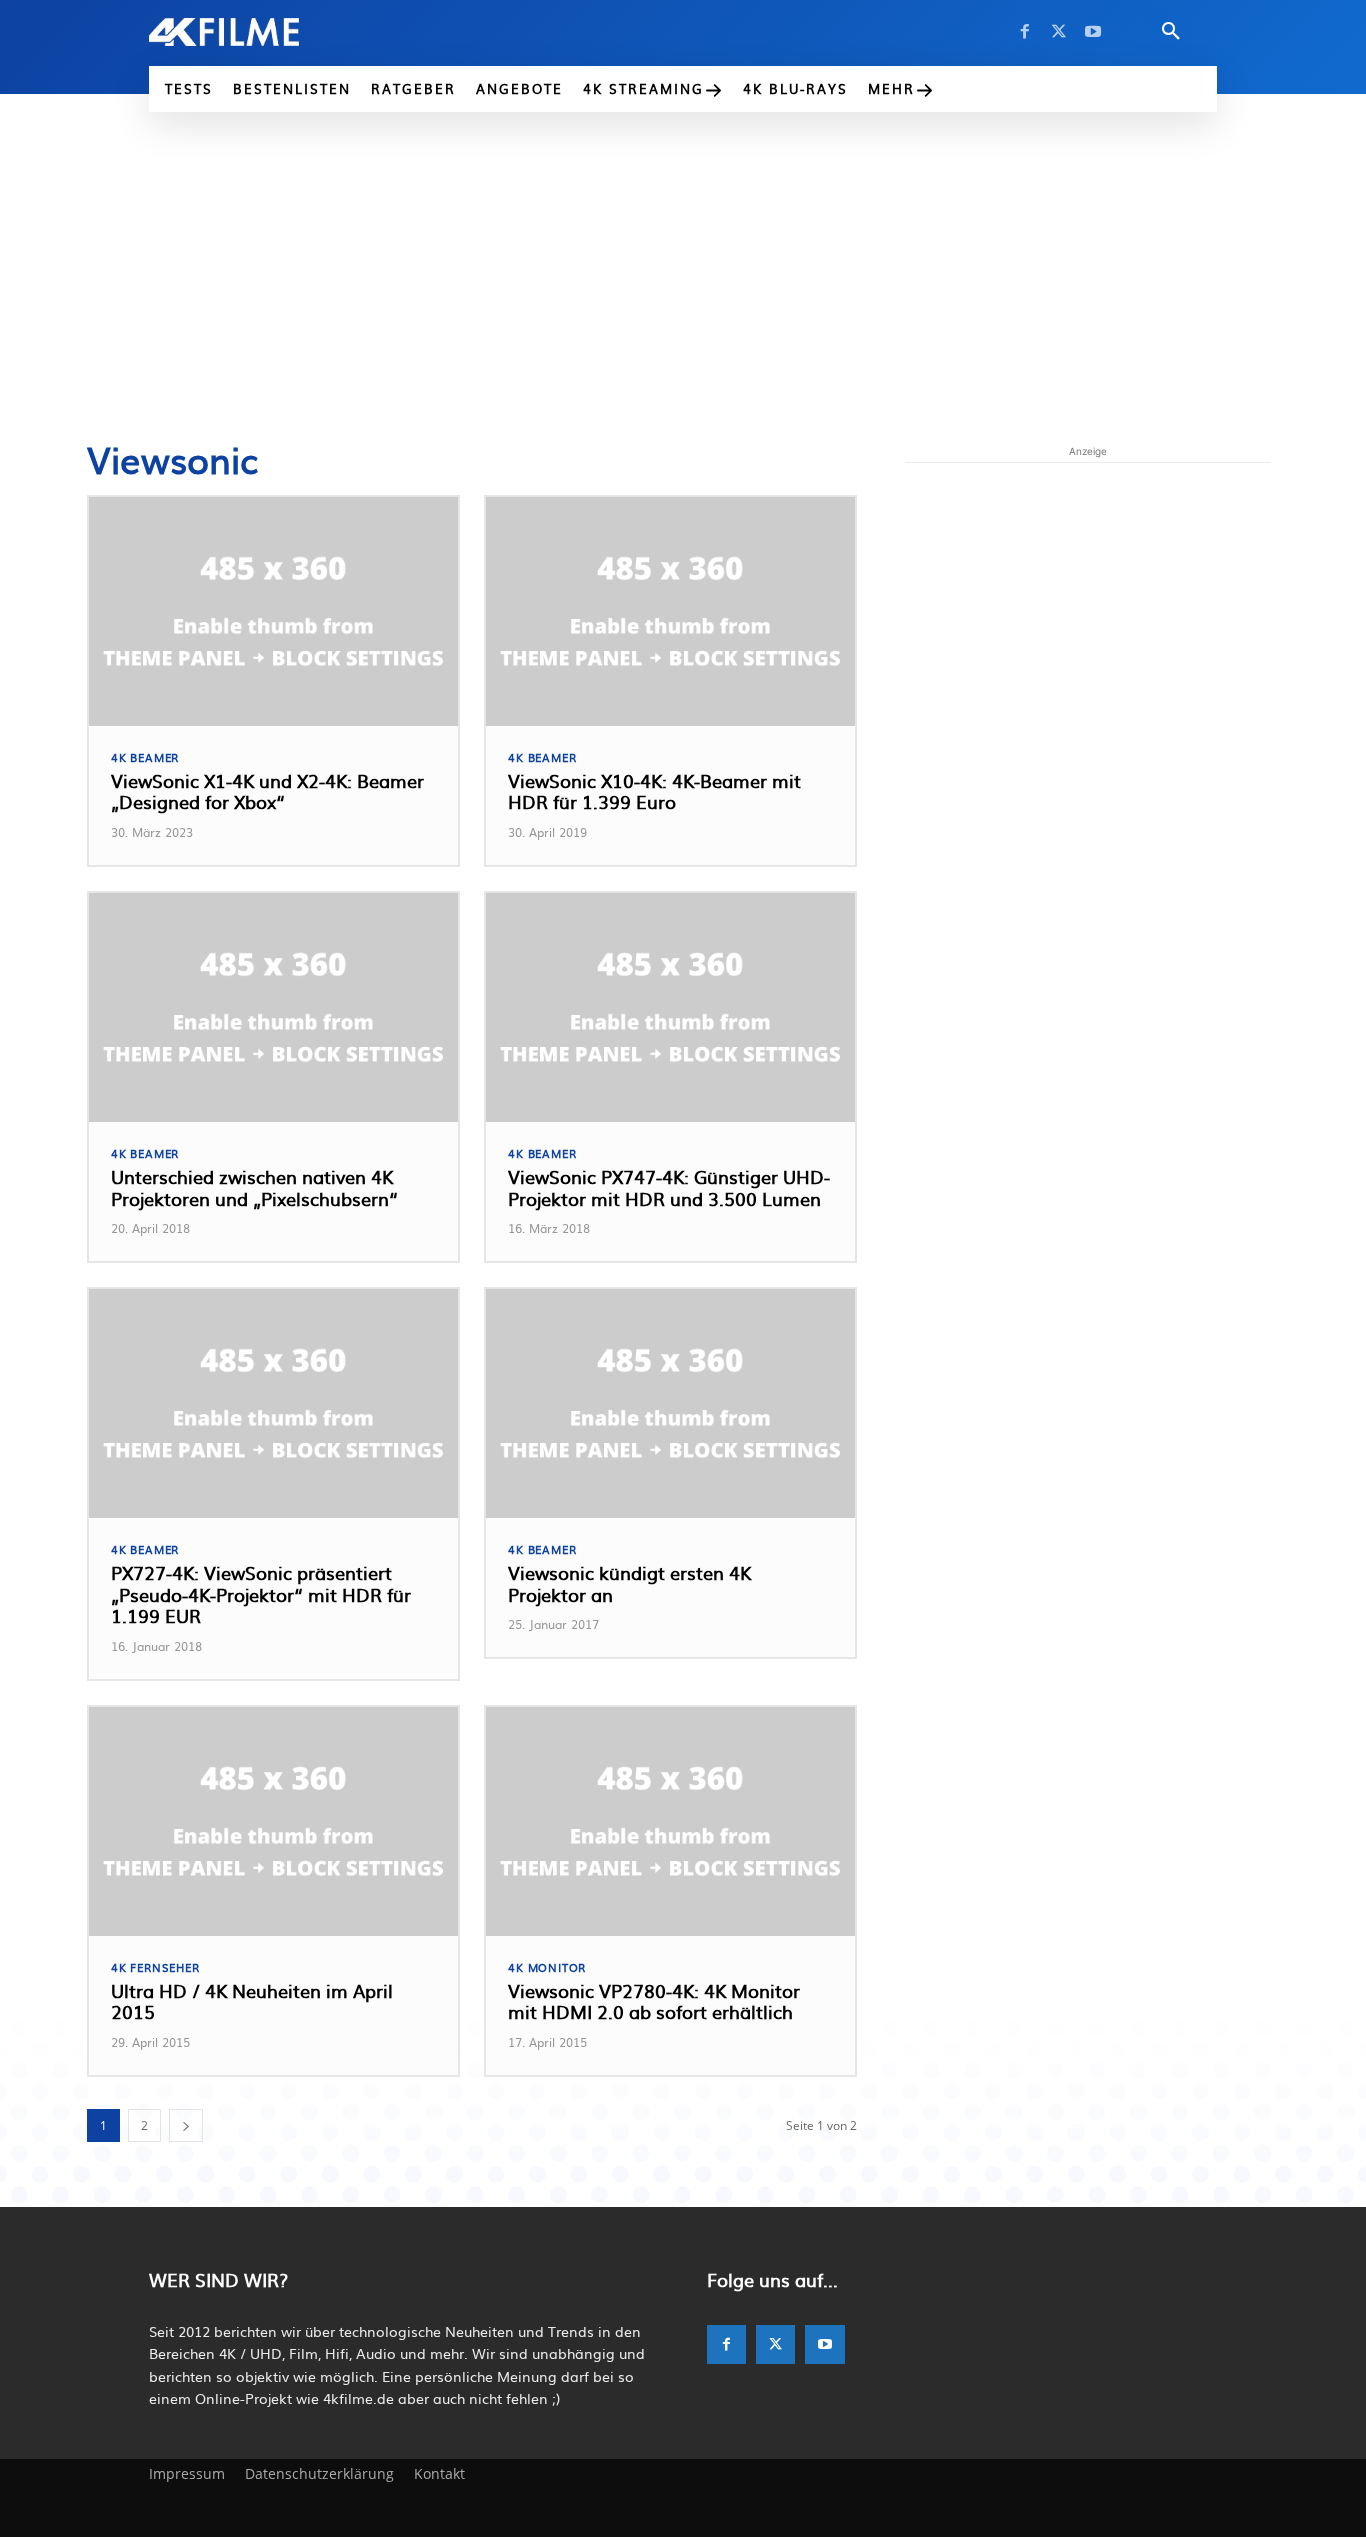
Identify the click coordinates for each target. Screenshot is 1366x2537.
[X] (1059, 32)
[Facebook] (1025, 32)
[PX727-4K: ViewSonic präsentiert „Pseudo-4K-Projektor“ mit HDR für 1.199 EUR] (273, 1403)
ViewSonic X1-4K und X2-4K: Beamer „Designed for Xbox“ (267, 791)
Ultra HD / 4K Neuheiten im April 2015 (252, 2001)
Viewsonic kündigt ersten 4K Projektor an (629, 1583)
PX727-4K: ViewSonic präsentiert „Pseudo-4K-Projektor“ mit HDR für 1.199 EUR (261, 1594)
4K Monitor (547, 1967)
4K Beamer (145, 757)
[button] (1171, 32)
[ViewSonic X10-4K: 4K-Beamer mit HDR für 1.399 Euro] (670, 611)
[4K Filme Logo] (254, 32)
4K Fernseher (155, 1967)
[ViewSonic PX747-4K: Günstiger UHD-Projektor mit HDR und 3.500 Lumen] (670, 1007)
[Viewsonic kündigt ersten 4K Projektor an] (670, 1403)
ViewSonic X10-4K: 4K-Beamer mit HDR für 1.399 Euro (654, 791)
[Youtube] (1093, 32)
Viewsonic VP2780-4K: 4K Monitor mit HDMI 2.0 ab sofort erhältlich (654, 2001)
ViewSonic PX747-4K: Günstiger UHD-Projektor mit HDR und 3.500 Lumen (669, 1187)
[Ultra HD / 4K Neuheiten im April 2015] (273, 1821)
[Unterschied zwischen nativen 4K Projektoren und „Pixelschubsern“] (273, 1007)
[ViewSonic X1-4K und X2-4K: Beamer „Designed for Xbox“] (273, 611)
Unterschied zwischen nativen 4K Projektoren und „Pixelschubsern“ (254, 1187)
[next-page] (186, 2125)
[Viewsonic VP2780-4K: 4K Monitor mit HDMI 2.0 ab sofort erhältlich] (670, 1821)
